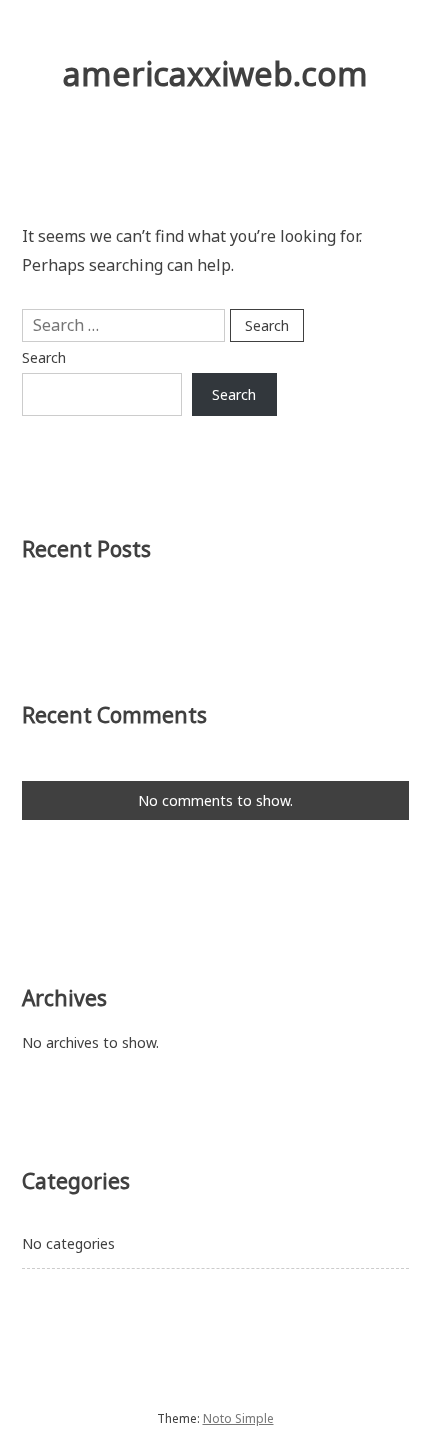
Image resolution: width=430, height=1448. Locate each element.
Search (44, 357)
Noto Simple (238, 1418)
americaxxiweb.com (215, 73)
